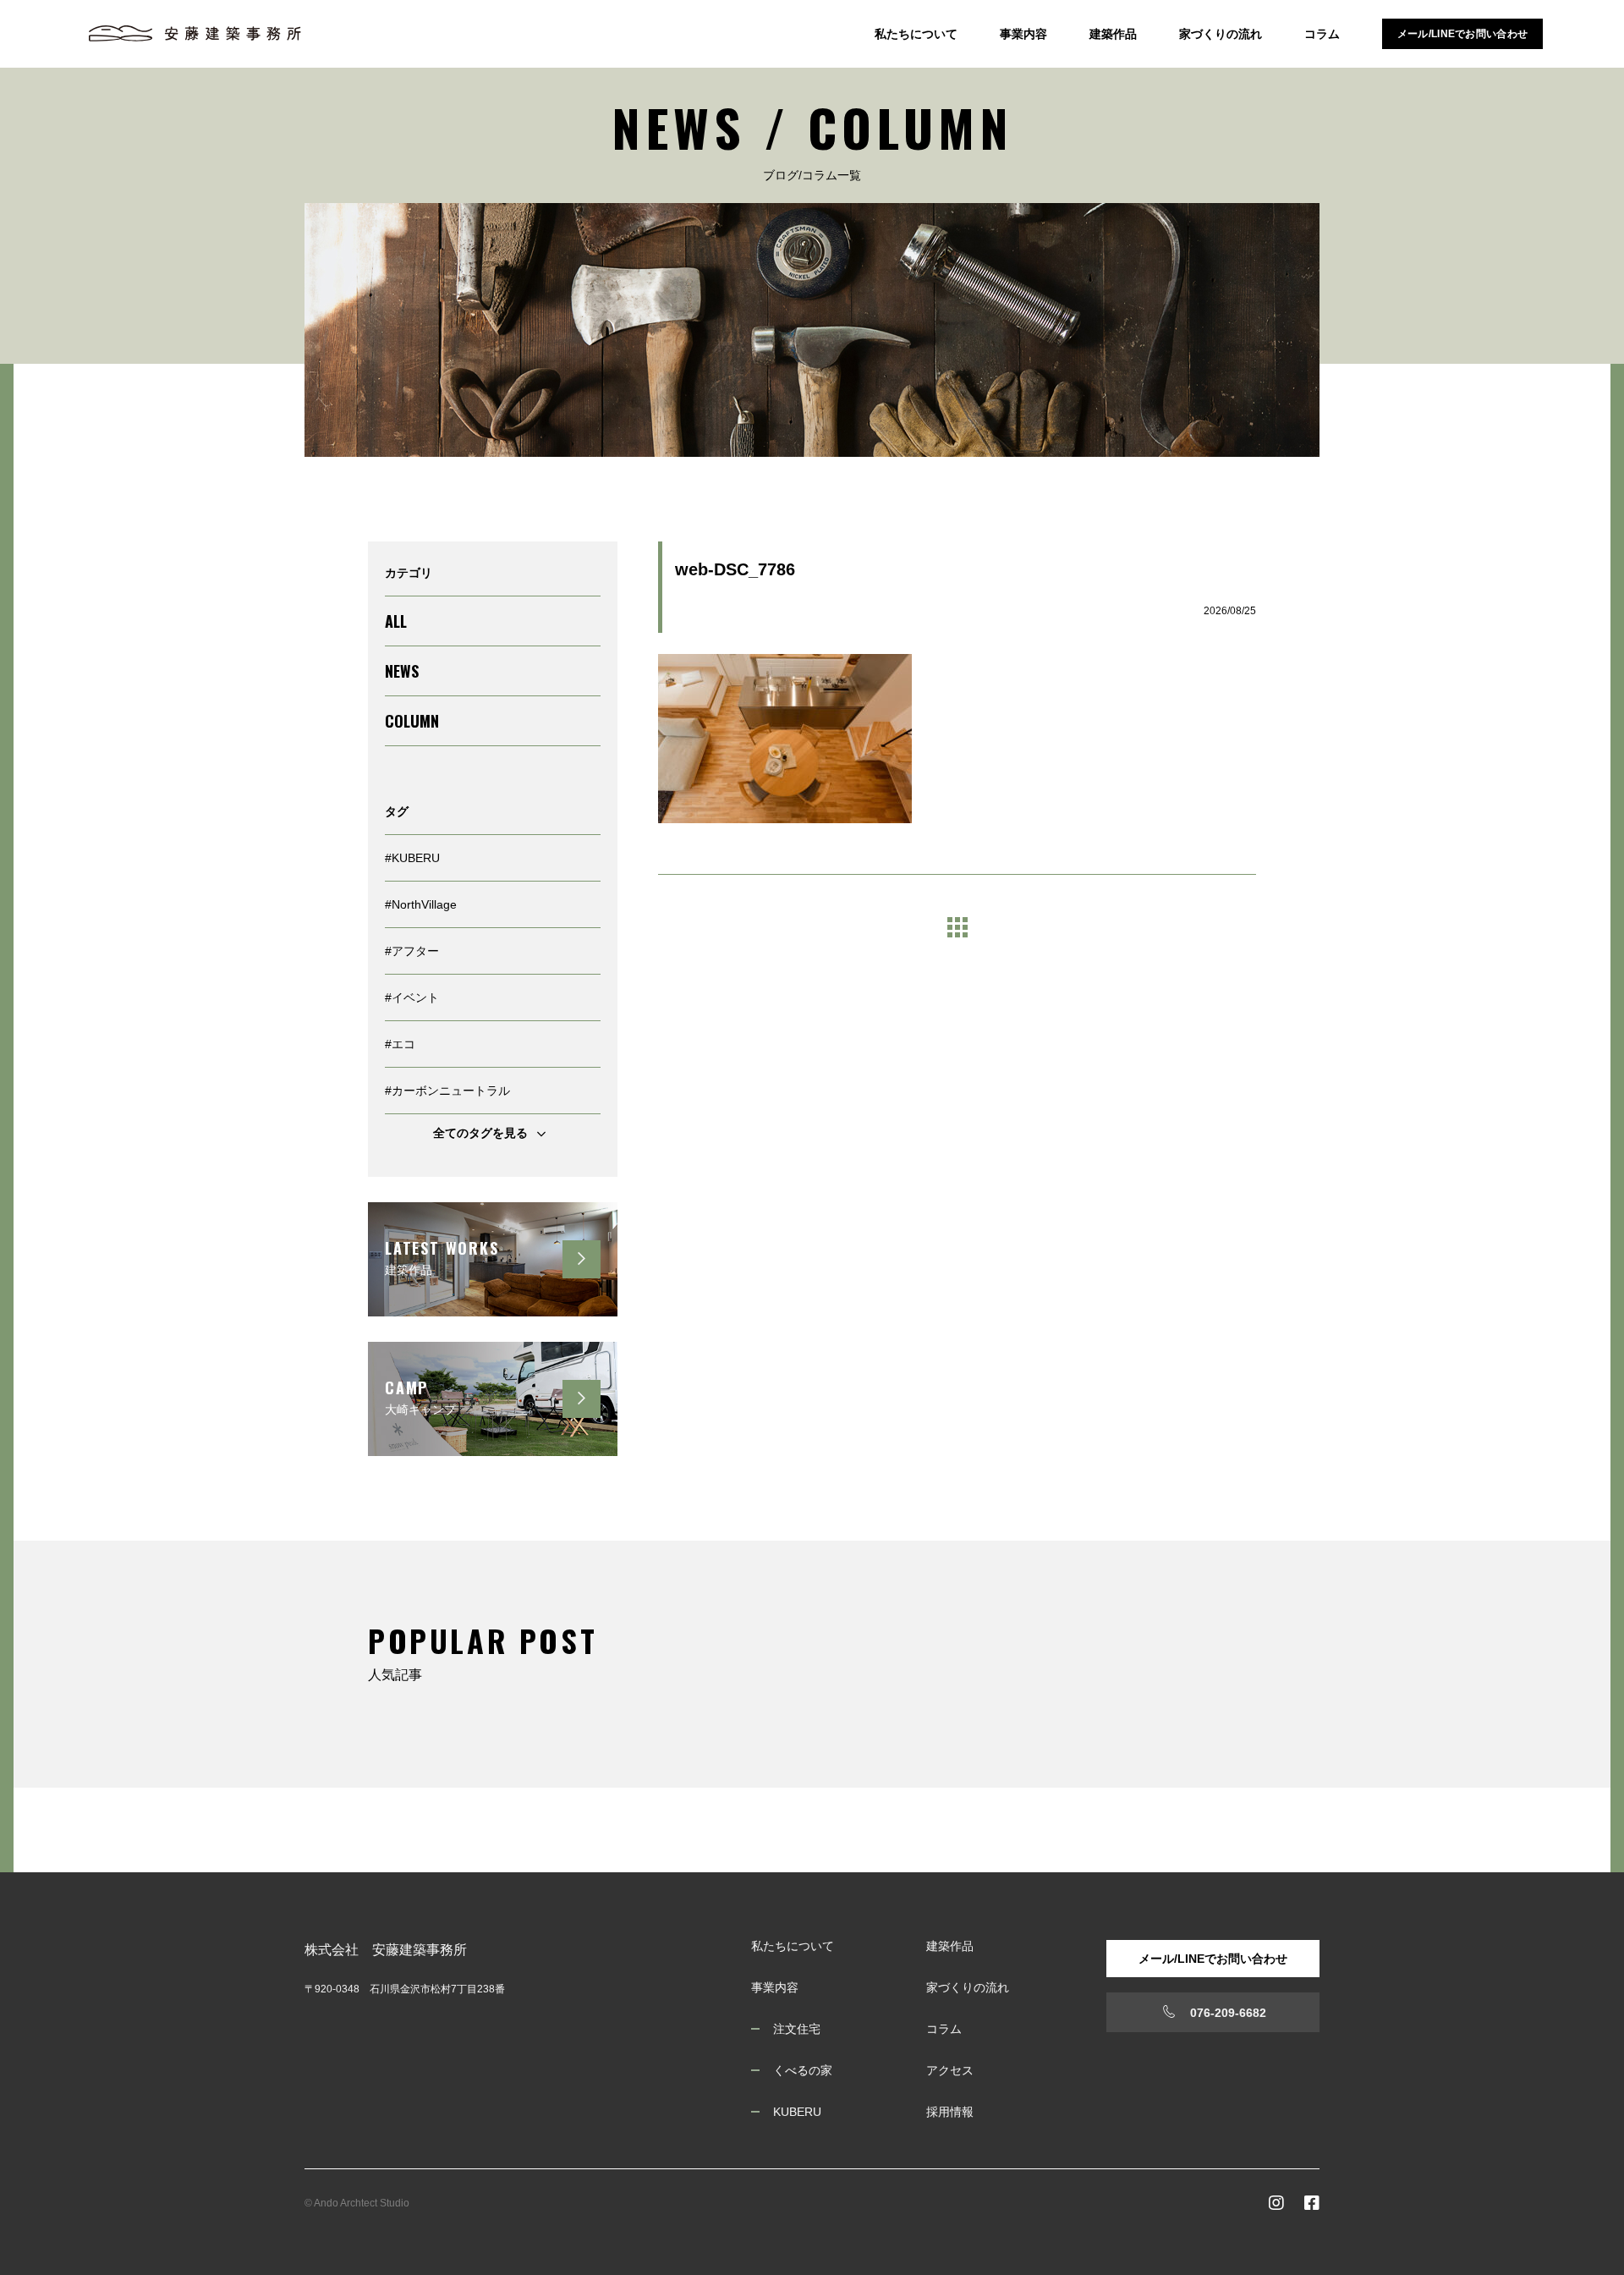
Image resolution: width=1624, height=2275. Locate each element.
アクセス (950, 2070)
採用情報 (950, 2112)
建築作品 (1113, 34)
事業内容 (1023, 34)
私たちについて (916, 34)
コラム (1322, 34)
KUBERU (797, 2112)
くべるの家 (803, 2070)
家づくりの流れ (1221, 34)
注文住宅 (797, 2029)
